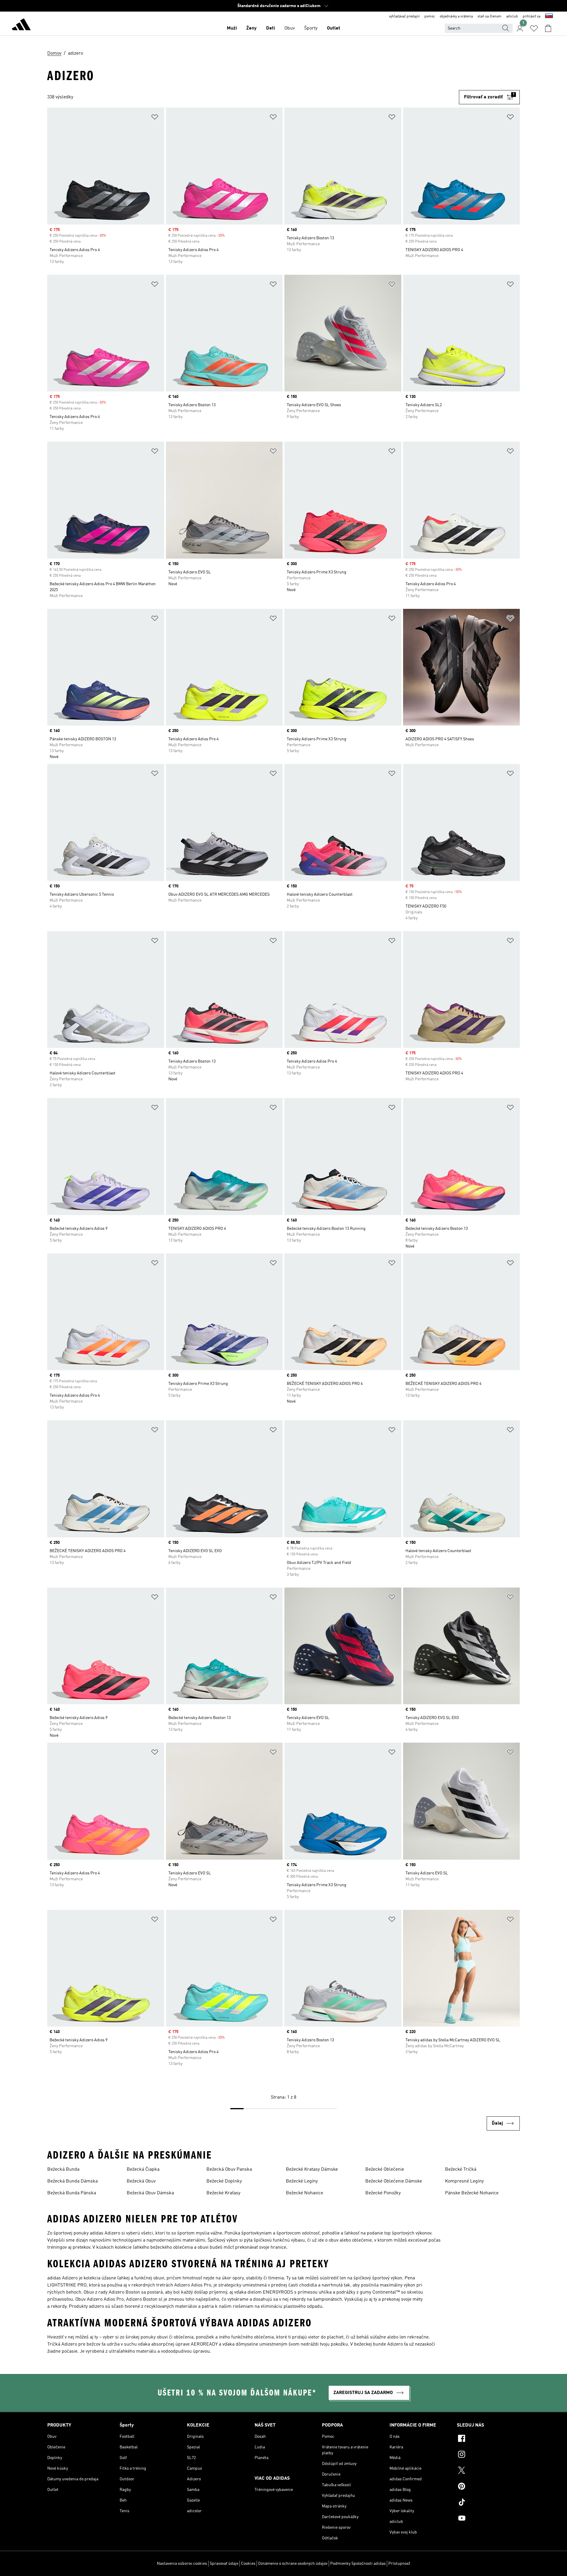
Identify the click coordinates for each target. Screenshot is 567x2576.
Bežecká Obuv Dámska (150, 2193)
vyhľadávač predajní (404, 17)
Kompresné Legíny (464, 2181)
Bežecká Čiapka (143, 2170)
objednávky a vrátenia (456, 17)
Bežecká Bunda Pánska (72, 2193)
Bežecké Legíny (302, 2181)
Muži (232, 28)
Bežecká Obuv (141, 2181)
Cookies (248, 2564)
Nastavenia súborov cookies (182, 2564)
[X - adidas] (488, 2471)
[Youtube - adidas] (488, 2519)
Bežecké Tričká (461, 2170)
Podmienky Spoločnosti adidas (358, 2564)
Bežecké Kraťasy (223, 2193)
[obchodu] (21, 25)
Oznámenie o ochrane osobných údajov (293, 2564)
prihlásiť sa (532, 17)
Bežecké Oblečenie (385, 2170)
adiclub (512, 17)
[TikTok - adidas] (488, 2503)
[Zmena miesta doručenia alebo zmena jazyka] (549, 17)
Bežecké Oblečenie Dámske (394, 2181)
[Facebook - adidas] (488, 2439)
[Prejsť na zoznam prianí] (534, 28)
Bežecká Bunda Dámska (72, 2181)
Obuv (290, 28)
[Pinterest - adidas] (488, 2487)
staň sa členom (489, 17)
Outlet (334, 28)
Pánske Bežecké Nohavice (472, 2193)
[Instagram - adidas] (488, 2455)
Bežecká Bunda (63, 2170)
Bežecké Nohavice (304, 2193)
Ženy (251, 28)
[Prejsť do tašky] (548, 28)
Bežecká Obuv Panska (229, 2170)
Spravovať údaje (224, 2564)
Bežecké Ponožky (383, 2193)
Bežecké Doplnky (224, 2181)
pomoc (430, 17)
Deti (271, 28)
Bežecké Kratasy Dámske (312, 2170)
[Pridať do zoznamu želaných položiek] (155, 118)
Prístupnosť (399, 2564)
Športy (311, 28)
